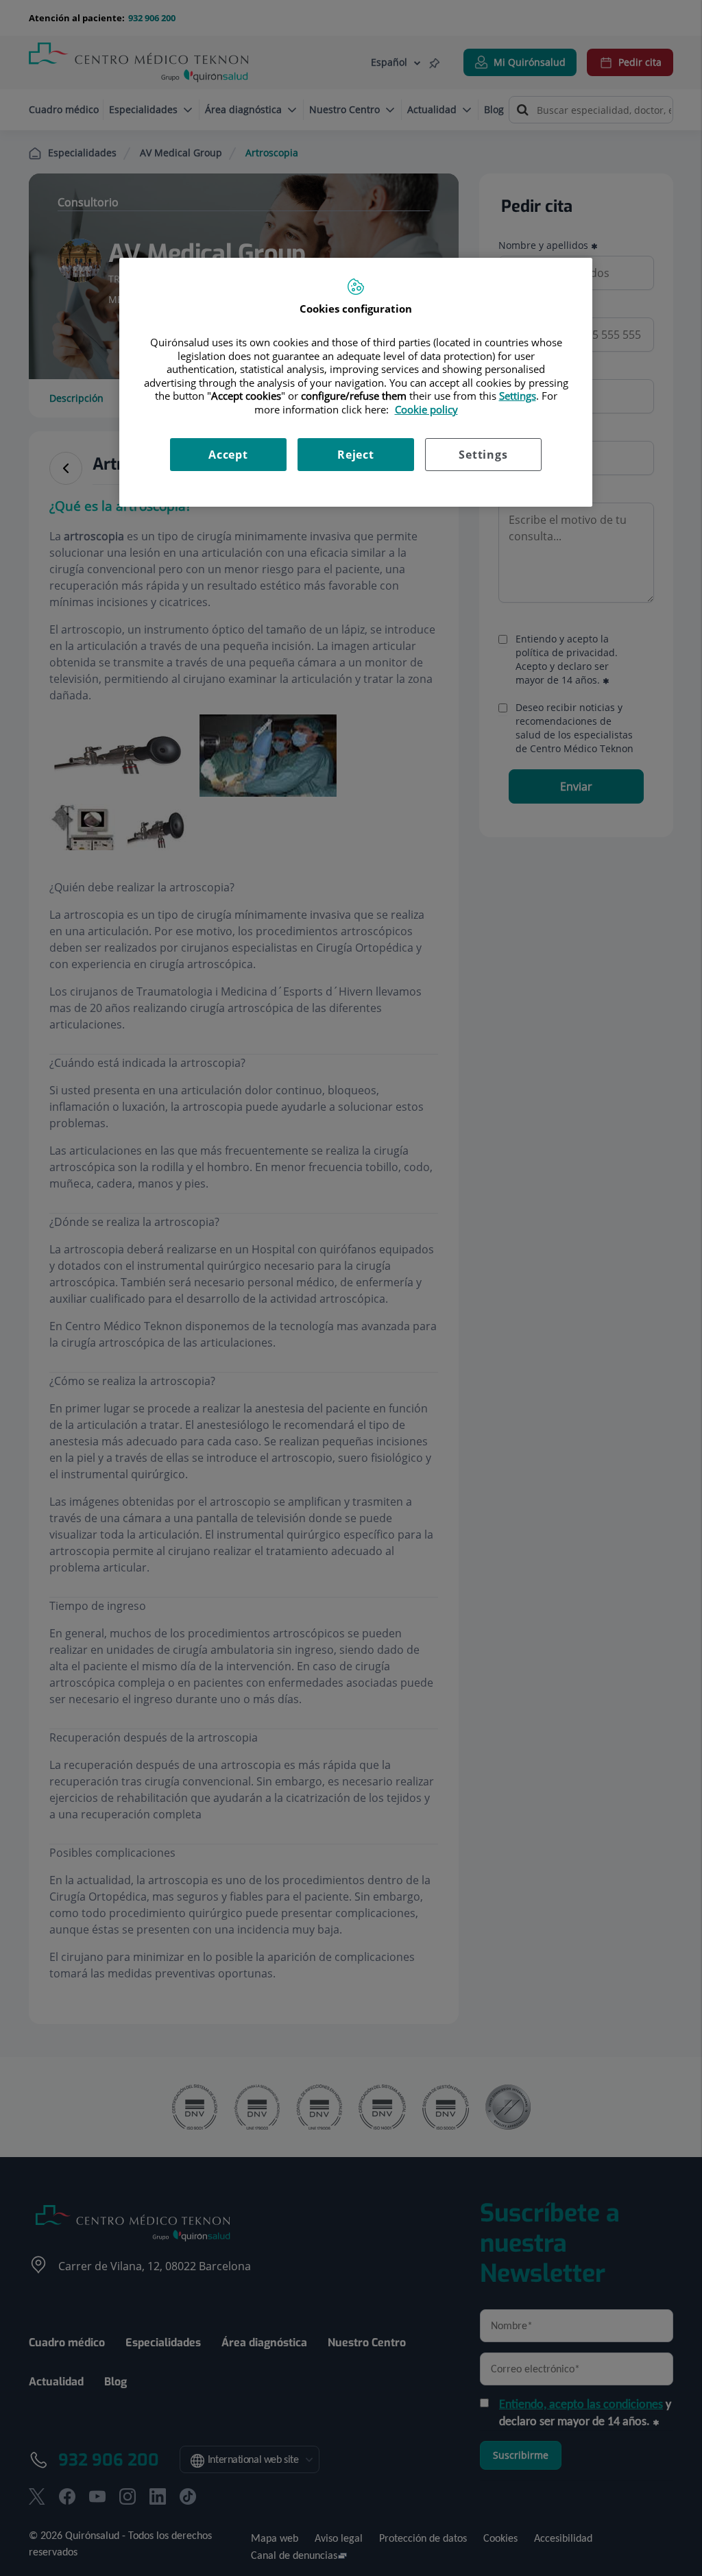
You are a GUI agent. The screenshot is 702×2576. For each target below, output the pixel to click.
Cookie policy (426, 409)
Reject (356, 455)
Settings (483, 455)
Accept (228, 455)
